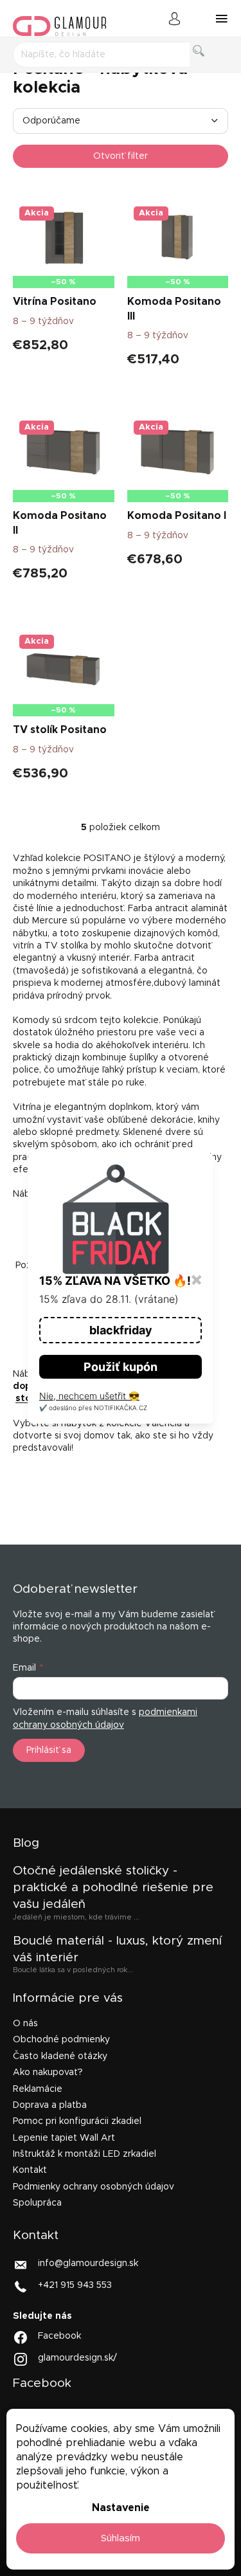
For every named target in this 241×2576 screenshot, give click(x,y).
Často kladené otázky (60, 2056)
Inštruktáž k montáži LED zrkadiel (85, 2154)
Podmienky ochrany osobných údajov (94, 2187)
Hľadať (209, 65)
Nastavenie (121, 2508)
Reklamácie (38, 2089)
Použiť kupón (121, 1367)
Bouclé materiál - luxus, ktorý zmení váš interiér (117, 1949)
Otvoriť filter (121, 156)
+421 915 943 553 (75, 2285)
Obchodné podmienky (61, 2040)
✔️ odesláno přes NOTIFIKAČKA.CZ (93, 1408)
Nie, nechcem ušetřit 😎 (89, 1396)
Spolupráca (37, 2203)
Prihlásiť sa (49, 1750)
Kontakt (30, 2170)
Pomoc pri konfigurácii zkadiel (77, 2121)
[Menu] (222, 19)
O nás (25, 2024)
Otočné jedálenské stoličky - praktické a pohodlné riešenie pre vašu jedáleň (113, 1888)
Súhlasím (121, 2538)
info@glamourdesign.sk (88, 2263)
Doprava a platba (50, 2105)
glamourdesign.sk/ (77, 2358)
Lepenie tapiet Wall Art (64, 2138)
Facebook (59, 2336)
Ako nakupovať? (48, 2073)
